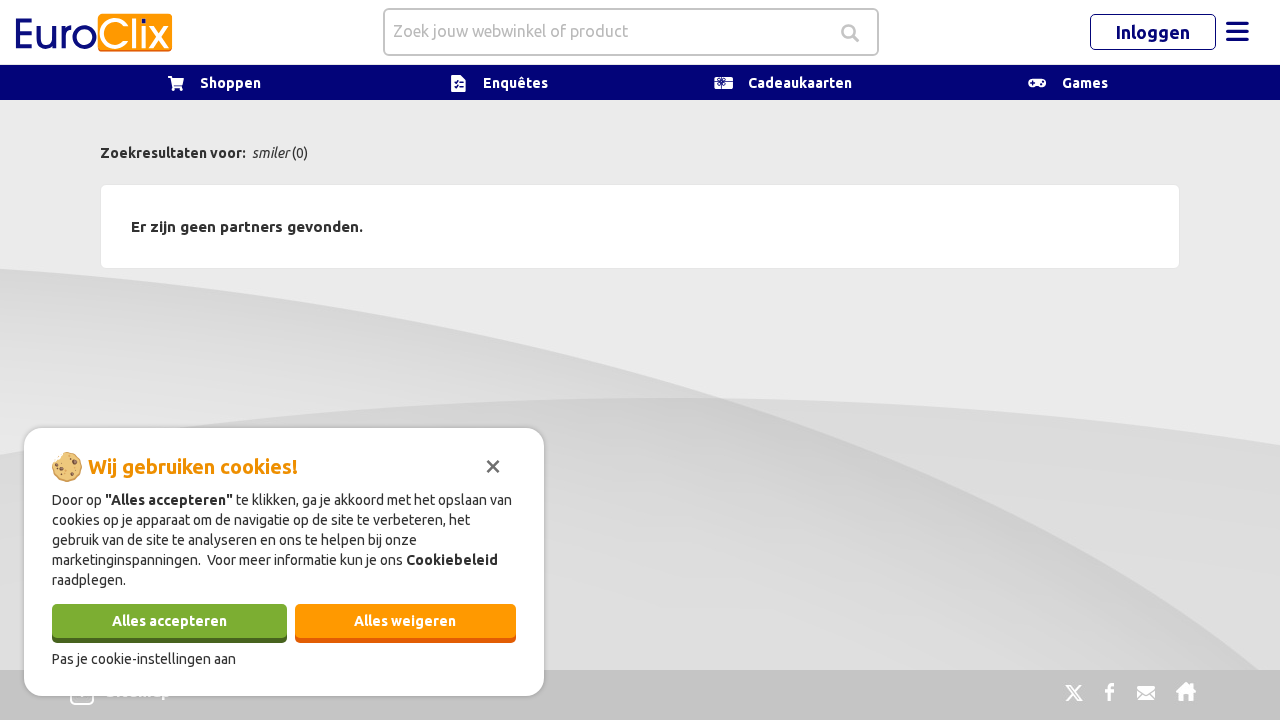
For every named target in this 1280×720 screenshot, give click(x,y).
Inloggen (1153, 32)
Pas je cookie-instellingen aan (144, 659)
